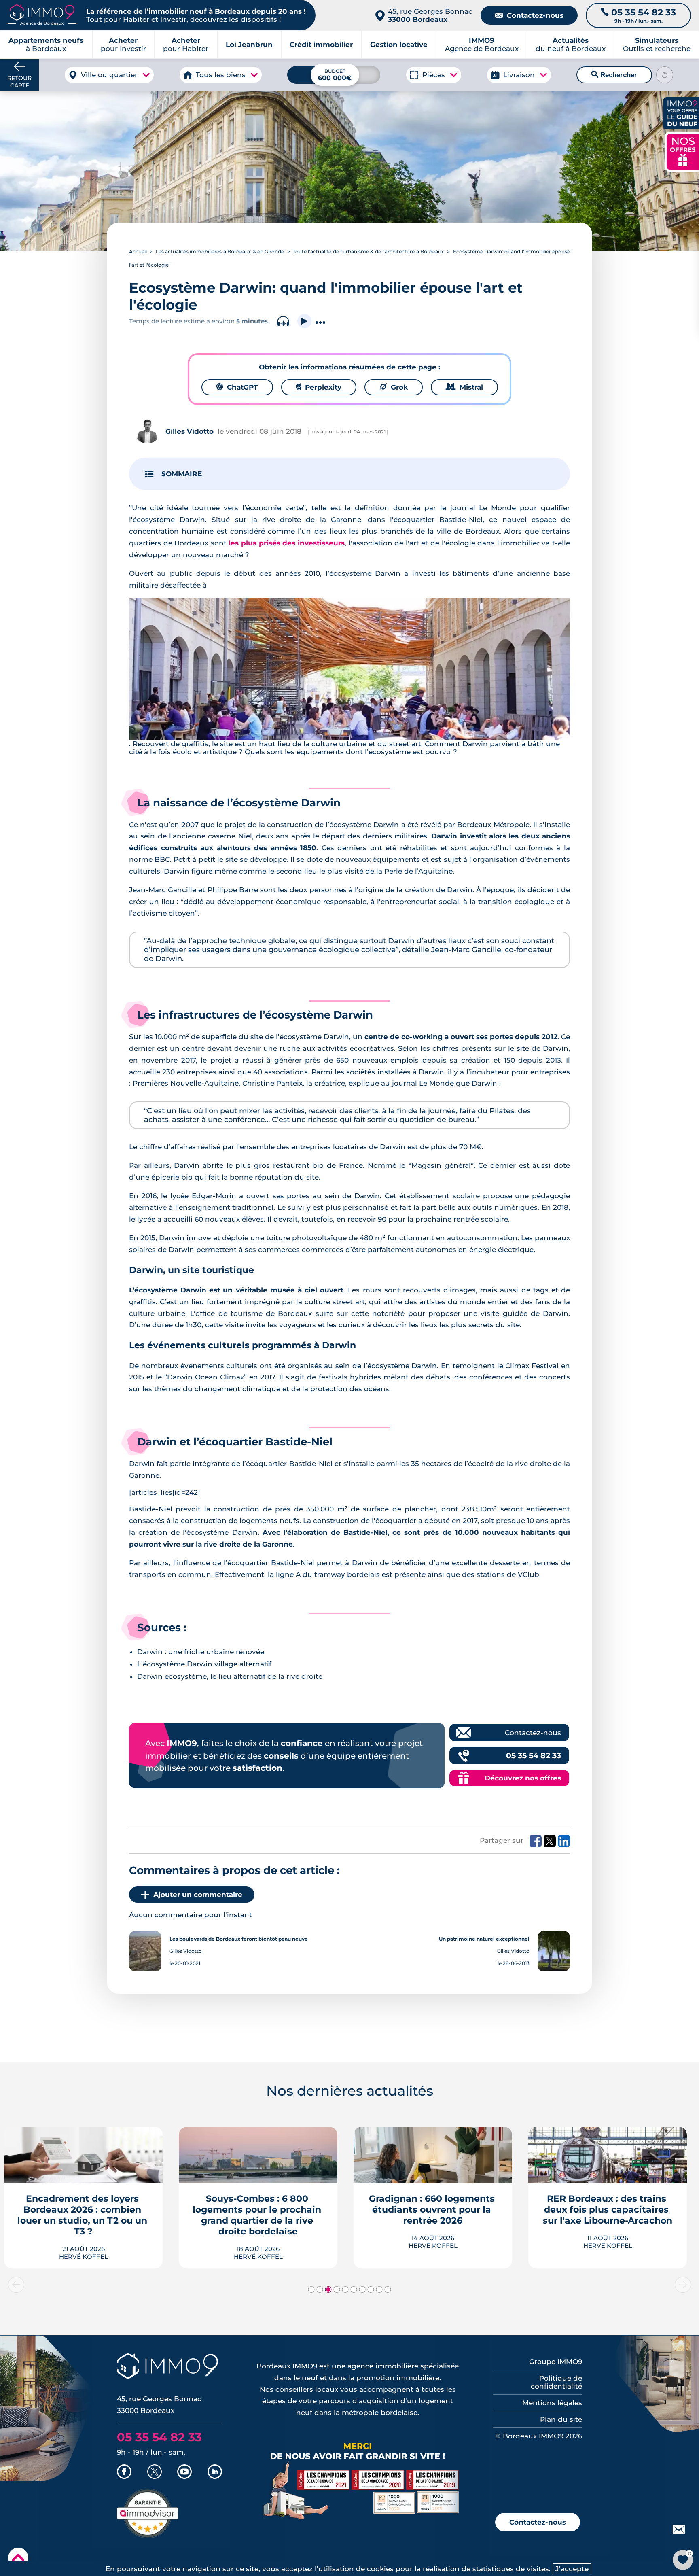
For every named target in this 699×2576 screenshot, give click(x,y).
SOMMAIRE (182, 474)
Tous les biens (221, 75)
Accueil (138, 251)
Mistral (464, 387)
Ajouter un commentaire (198, 1895)
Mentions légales (552, 2403)
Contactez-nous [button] (538, 2522)
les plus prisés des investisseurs (286, 543)
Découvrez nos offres (523, 1778)
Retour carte (19, 82)
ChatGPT (237, 387)
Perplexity (319, 387)
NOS (683, 151)
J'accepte (572, 2569)
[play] (304, 321)
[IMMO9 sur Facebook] (124, 2472)
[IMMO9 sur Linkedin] (215, 2472)
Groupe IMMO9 (556, 2362)
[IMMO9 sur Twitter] (155, 2472)
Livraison (519, 75)
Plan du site (561, 2419)
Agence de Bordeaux (482, 45)
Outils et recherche (657, 45)
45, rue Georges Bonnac (430, 15)
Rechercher (614, 75)
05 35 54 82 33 (534, 1756)
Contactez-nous (529, 15)
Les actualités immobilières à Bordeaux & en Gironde (220, 251)
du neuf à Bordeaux (571, 45)
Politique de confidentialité (556, 2382)
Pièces (434, 75)
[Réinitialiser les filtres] (665, 75)
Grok (394, 387)
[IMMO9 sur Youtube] (184, 2472)
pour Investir (123, 45)
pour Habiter (186, 45)
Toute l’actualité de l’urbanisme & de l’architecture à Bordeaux (369, 251)
